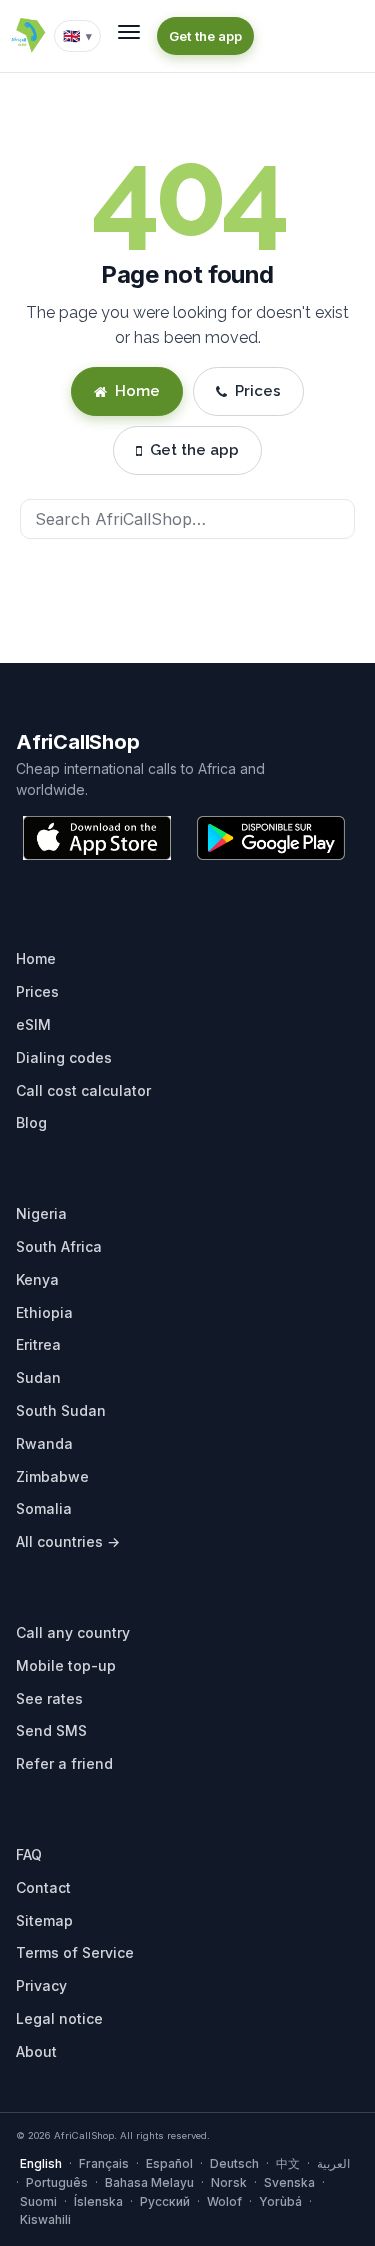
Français (104, 2163)
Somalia (44, 1508)
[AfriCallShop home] (28, 36)
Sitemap (44, 1920)
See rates (49, 1698)
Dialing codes (64, 1057)
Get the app (205, 36)
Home (137, 391)
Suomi (38, 2201)
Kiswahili (45, 2219)
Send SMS (51, 1730)
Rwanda (44, 1443)
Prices (258, 391)
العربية (333, 2163)
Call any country (73, 1632)
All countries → (68, 1541)
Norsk (229, 2182)
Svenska (289, 2182)
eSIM (33, 1024)
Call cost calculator (83, 1090)
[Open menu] (129, 32)
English (41, 2163)
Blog (31, 1122)
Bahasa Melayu (149, 2182)
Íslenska (98, 2201)
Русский (165, 2201)
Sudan (38, 1377)
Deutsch (234, 2163)
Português (57, 2182)
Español (169, 2163)
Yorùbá (280, 2201)
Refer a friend (64, 1763)
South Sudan (61, 1410)
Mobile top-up (66, 1665)
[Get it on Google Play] (271, 838)
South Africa (59, 1246)
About (36, 2051)
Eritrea (38, 1344)
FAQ (29, 1854)
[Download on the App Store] (97, 838)
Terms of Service (75, 1952)
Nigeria (41, 1213)
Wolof (224, 2201)
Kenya (37, 1279)
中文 (288, 2163)
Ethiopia (44, 1312)
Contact (43, 1887)
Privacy (41, 1985)
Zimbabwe (52, 1476)
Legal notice (59, 2018)
